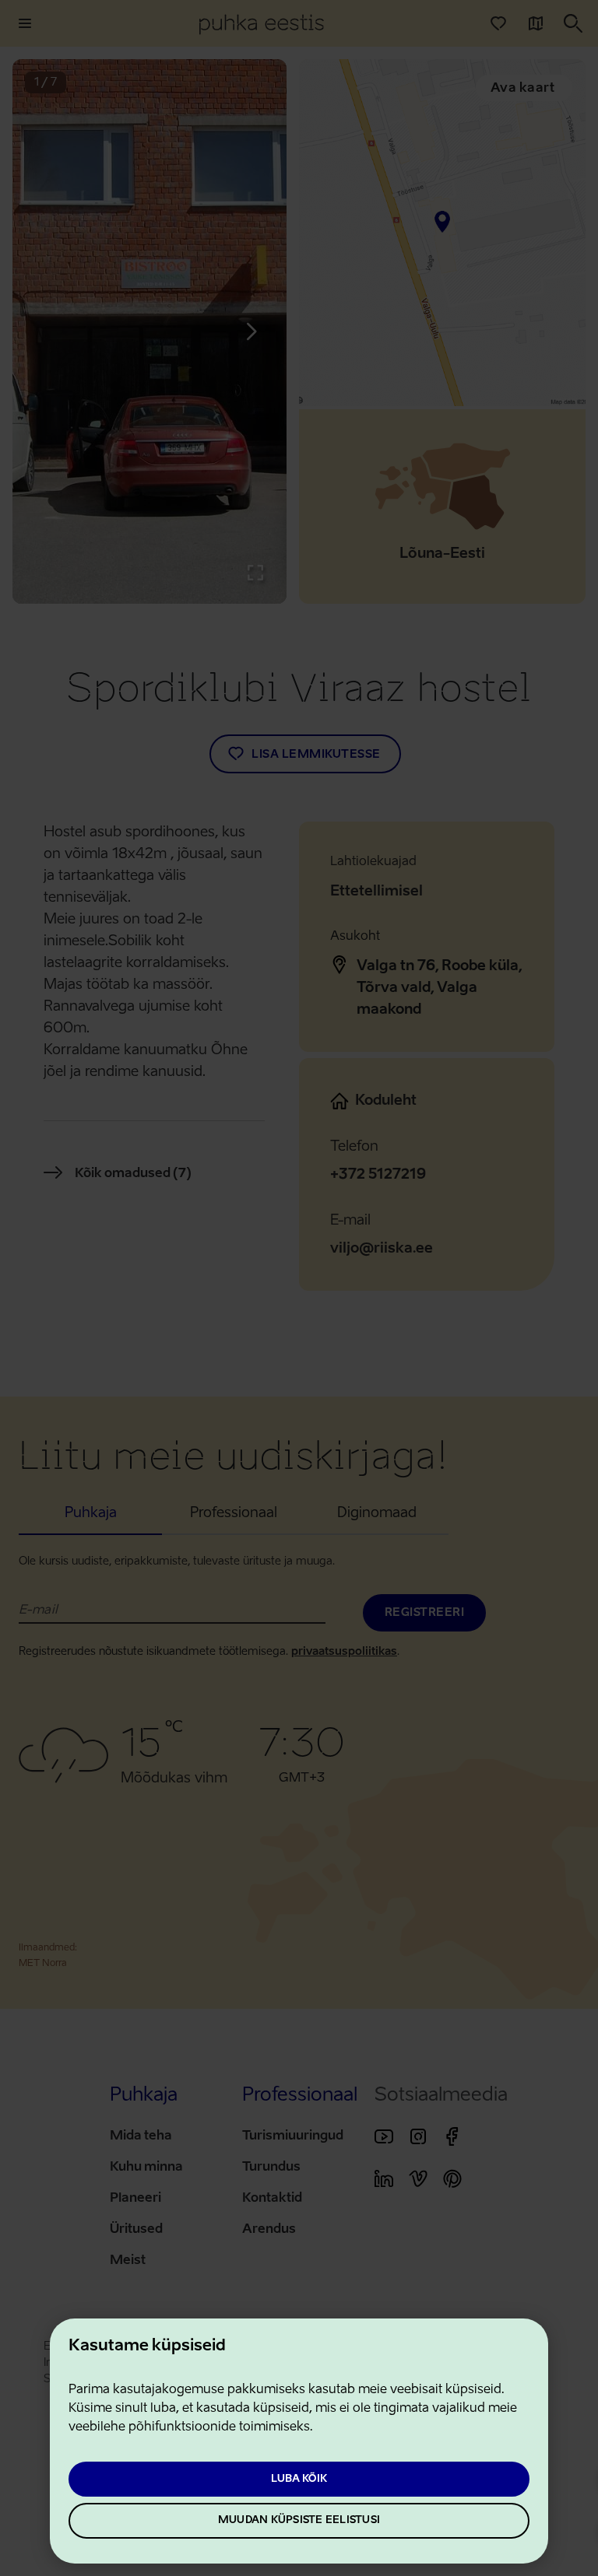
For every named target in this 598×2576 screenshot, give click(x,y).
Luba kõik (299, 2479)
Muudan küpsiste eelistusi (299, 2520)
